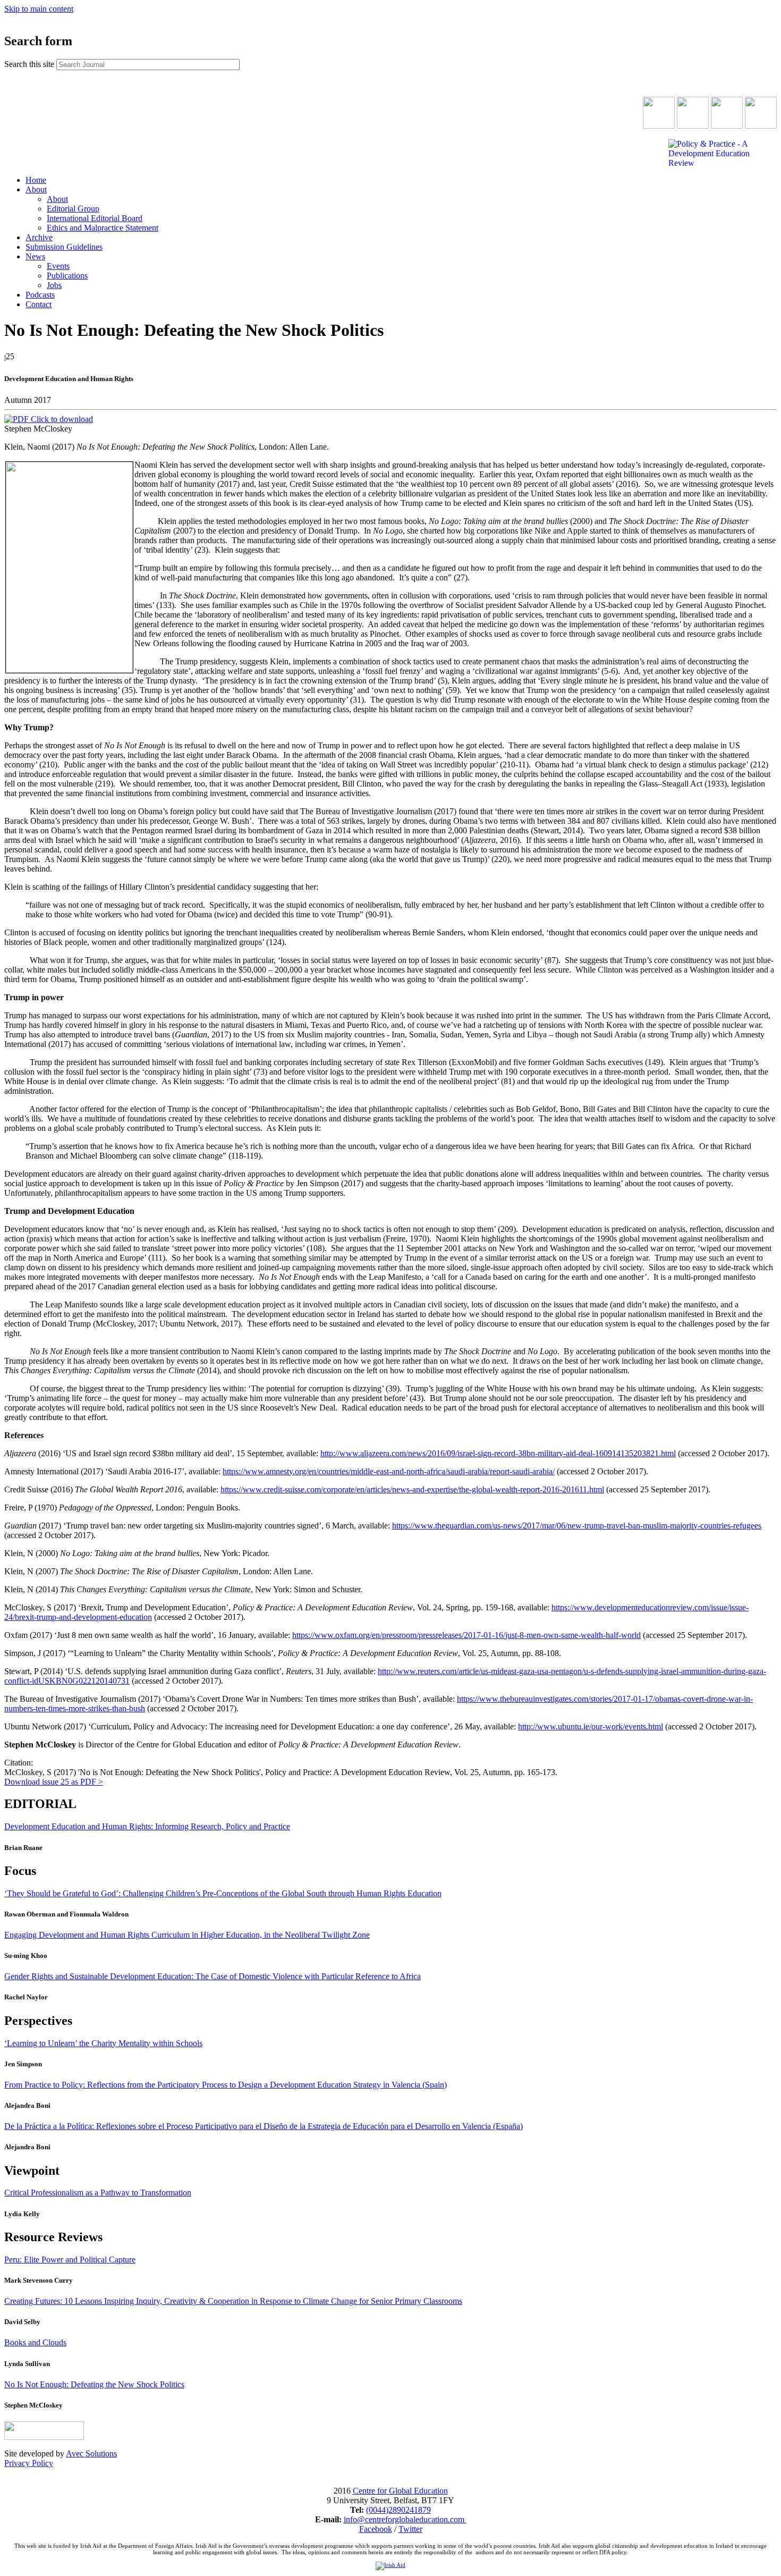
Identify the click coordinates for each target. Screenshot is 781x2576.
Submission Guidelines (64, 247)
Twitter (410, 2529)
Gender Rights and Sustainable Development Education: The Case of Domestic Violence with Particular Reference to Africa (213, 1976)
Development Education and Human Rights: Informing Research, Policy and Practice (147, 1826)
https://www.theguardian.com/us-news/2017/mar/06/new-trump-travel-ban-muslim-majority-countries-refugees (577, 1526)
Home (36, 180)
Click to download (61, 419)
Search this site (30, 64)
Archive (39, 237)
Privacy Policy (29, 2463)
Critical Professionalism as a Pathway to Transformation (98, 2193)
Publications (67, 276)
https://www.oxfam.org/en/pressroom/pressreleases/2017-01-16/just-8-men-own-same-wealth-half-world (466, 1635)
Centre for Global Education (400, 2491)
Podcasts (40, 295)
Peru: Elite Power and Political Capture (70, 2260)
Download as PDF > (54, 1782)
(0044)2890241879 (398, 2510)
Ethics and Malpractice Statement (103, 228)
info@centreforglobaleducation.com (404, 2519)
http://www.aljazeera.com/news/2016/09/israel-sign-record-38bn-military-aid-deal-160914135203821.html (498, 1453)
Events (58, 266)
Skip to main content (39, 9)
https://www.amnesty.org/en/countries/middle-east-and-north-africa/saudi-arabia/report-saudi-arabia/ (389, 1471)
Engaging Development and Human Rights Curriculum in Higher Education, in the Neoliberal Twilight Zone (187, 1935)
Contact (39, 304)
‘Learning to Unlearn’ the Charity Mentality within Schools (103, 2043)
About (36, 189)
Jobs (54, 285)
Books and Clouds (35, 2342)
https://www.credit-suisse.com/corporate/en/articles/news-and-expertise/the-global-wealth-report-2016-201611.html (412, 1489)
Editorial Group (73, 209)
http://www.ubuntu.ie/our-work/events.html (591, 1726)
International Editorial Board (95, 218)
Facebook (376, 2529)
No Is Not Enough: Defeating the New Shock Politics (94, 2384)
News (35, 256)
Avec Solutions (91, 2453)
